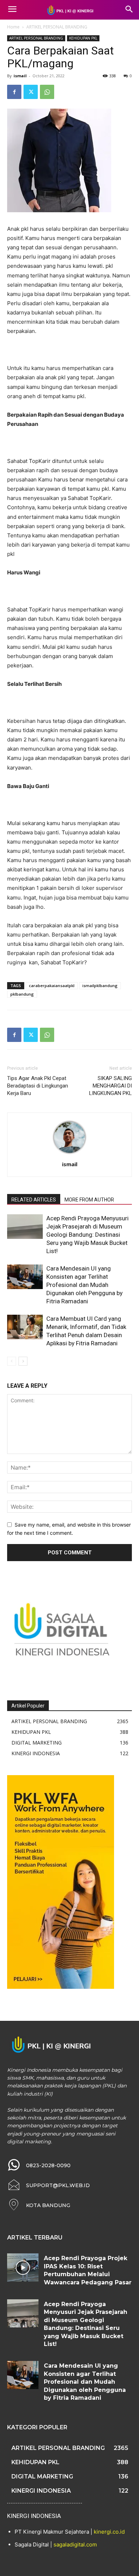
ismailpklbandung (100, 985)
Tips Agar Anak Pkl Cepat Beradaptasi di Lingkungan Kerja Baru (38, 1086)
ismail (20, 76)
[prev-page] (12, 1361)
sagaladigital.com (75, 2544)
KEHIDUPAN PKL (83, 38)
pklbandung (22, 994)
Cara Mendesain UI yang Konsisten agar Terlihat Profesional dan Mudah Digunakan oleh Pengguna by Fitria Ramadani (84, 1285)
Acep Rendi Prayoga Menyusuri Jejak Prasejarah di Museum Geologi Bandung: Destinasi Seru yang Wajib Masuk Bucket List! (87, 1235)
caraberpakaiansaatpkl (52, 985)
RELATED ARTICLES (34, 1200)
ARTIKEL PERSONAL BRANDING (57, 27)
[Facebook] (14, 92)
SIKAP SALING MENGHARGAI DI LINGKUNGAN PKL (110, 1086)
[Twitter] (31, 92)
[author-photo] (69, 1154)
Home (13, 27)
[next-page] (23, 1361)
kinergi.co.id (109, 2532)
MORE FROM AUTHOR (89, 1200)
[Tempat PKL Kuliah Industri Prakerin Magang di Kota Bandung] (69, 10)
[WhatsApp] (47, 92)
